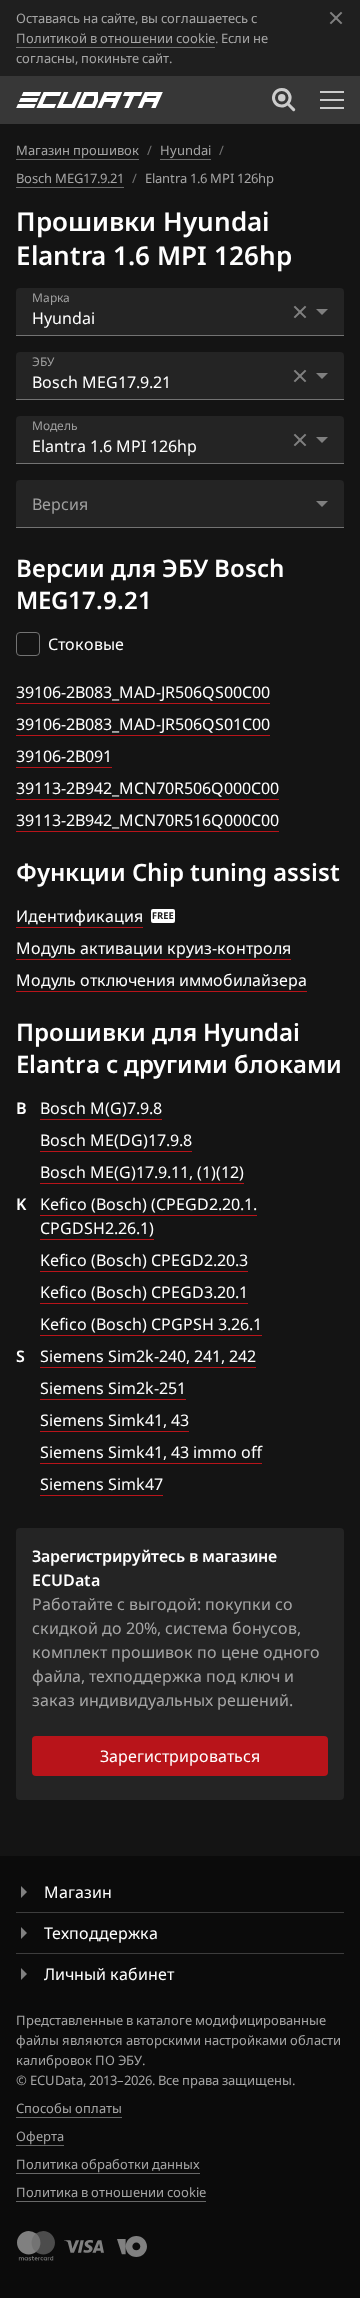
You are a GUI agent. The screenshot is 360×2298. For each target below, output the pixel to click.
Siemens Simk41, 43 (114, 1420)
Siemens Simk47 (101, 1484)
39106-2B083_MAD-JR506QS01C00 (143, 724)
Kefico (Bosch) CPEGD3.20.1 (144, 1292)
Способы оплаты (69, 2108)
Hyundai (185, 150)
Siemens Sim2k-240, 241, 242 (148, 1356)
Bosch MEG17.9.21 (70, 178)
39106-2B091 (64, 756)
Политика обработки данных (108, 2164)
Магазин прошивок (77, 150)
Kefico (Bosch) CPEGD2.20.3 (144, 1260)
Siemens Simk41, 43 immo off (151, 1452)
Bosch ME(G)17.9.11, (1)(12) (142, 1172)
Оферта (40, 2136)
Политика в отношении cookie (111, 2192)
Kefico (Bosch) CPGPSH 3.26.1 (151, 1324)
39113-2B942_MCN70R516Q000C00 (147, 820)
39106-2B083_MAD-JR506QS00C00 (143, 692)
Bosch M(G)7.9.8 (101, 1108)
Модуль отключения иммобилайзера (161, 980)
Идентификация (79, 916)
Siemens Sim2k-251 (113, 1388)
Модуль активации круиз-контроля (153, 948)
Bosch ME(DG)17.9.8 (116, 1140)
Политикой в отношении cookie (115, 38)
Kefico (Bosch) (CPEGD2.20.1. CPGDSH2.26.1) (148, 1216)
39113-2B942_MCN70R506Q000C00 (147, 788)
